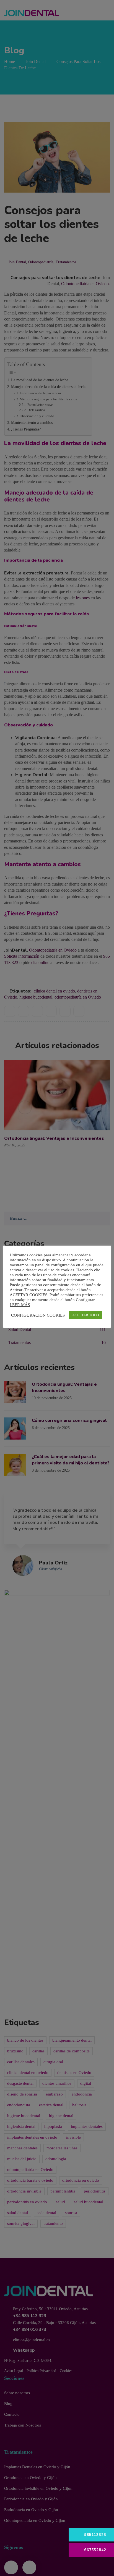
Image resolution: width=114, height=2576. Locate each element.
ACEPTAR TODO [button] (85, 1315)
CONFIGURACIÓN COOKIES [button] (38, 1315)
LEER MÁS (20, 1305)
